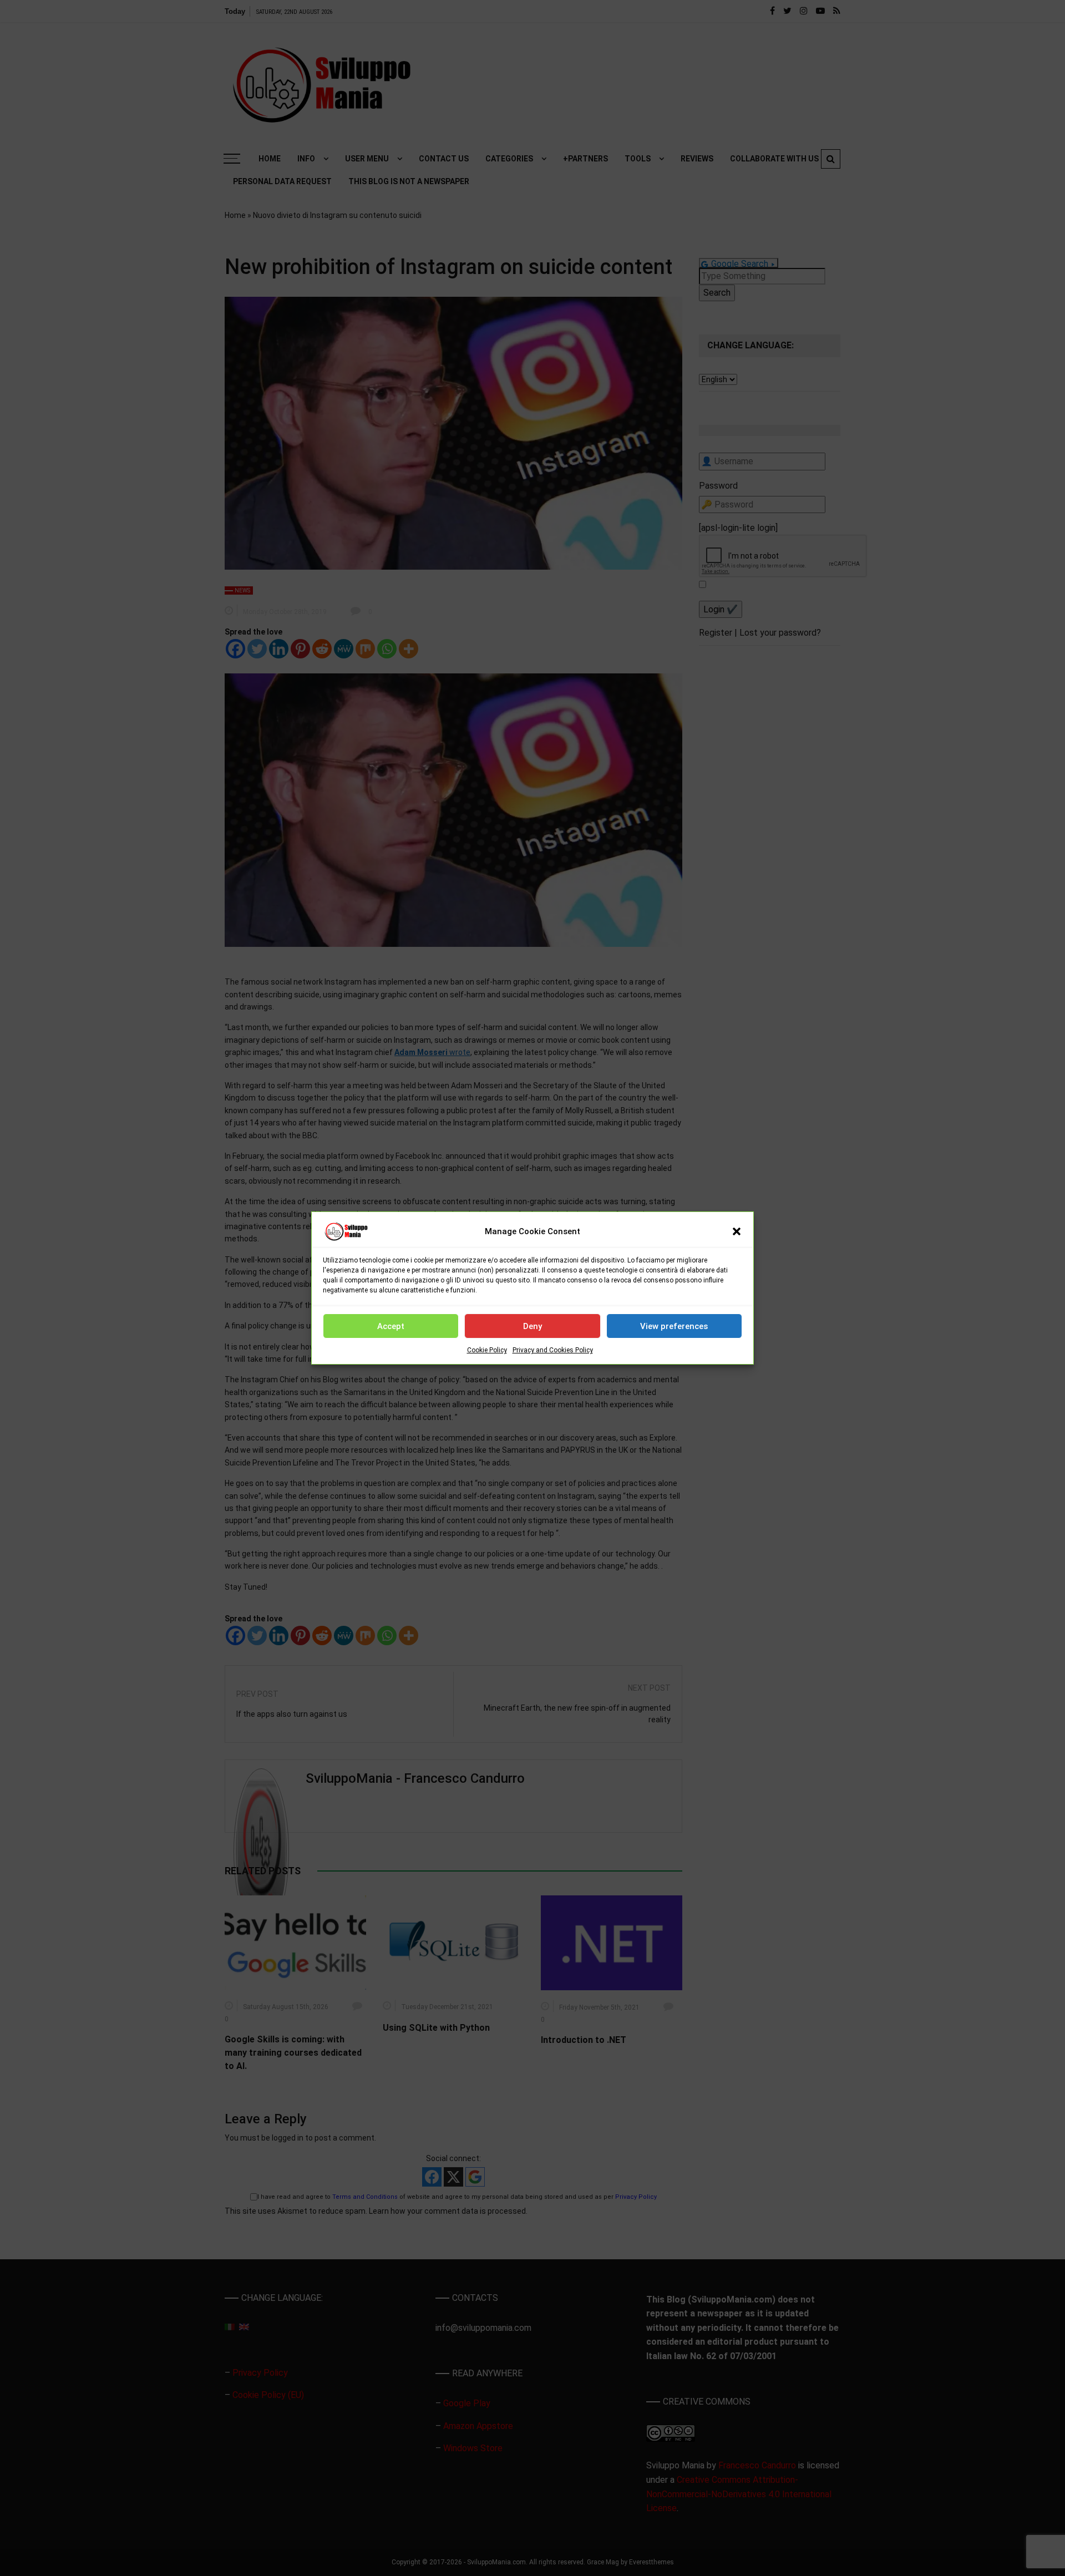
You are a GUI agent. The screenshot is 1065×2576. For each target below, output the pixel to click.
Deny (532, 1326)
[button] (737, 1231)
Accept (391, 1326)
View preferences (674, 1326)
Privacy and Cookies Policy (553, 1350)
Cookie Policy (487, 1350)
